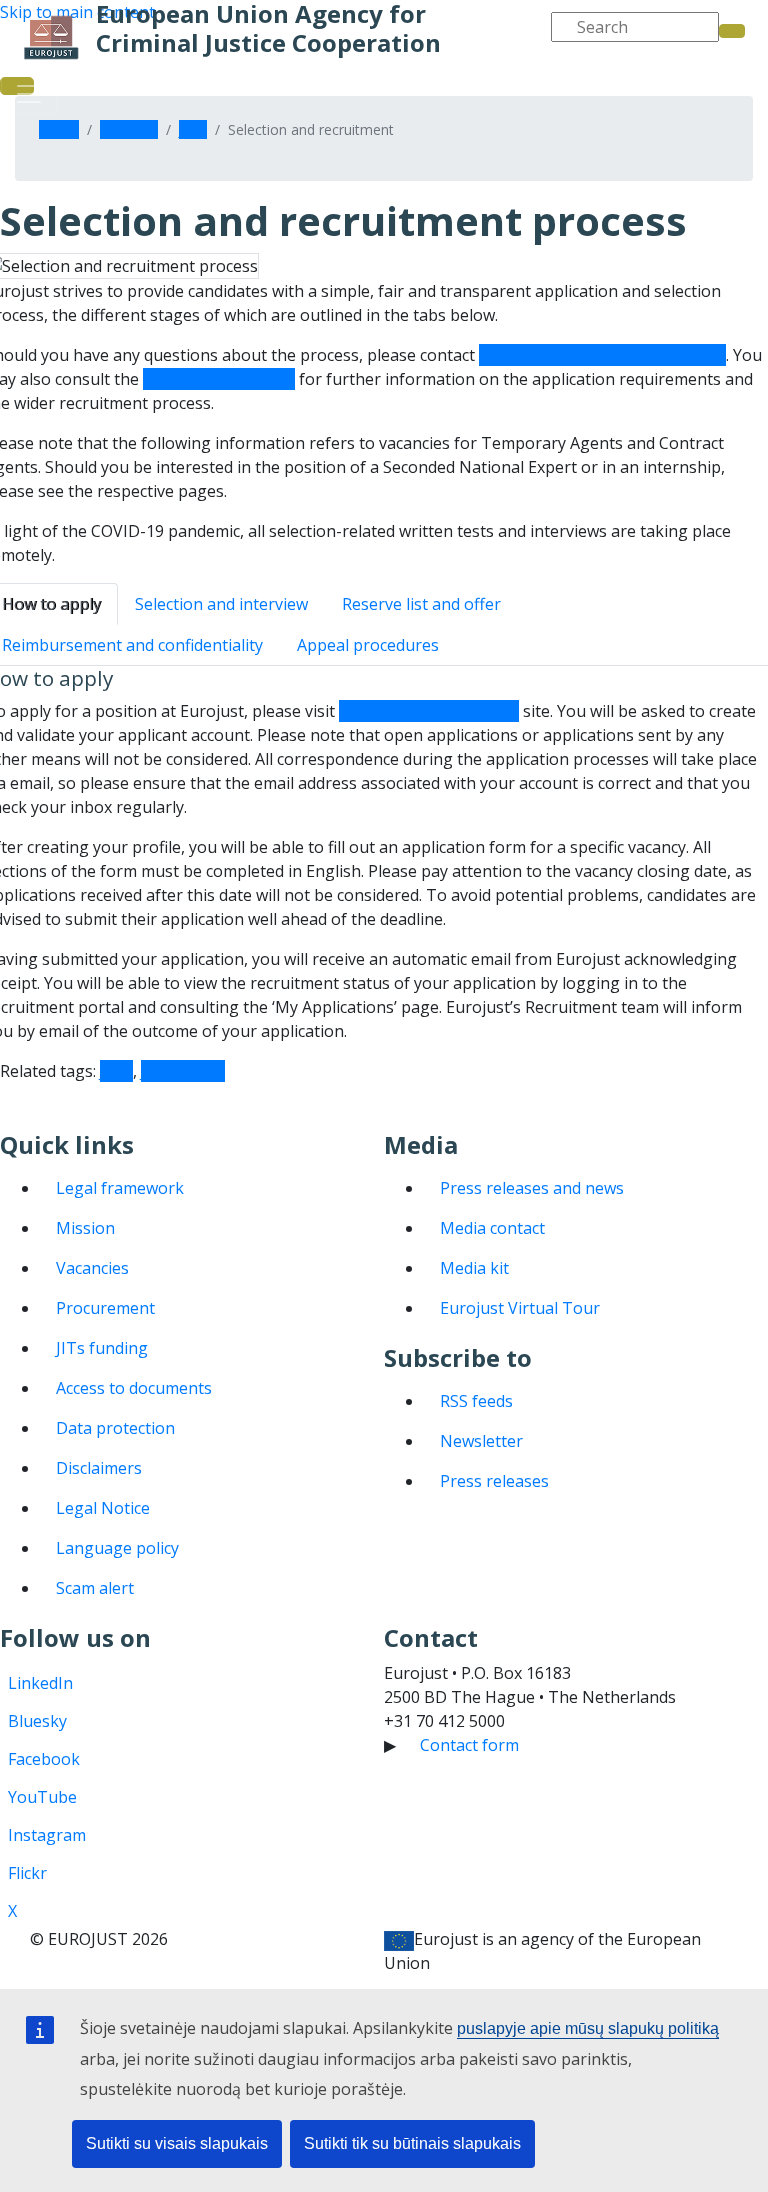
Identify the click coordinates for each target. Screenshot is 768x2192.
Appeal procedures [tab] (368, 645)
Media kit (474, 1268)
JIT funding (183, 1071)
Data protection (115, 1428)
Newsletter (481, 1441)
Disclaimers (99, 1468)
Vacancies (92, 1268)
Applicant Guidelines (219, 379)
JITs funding (102, 1348)
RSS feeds (476, 1401)
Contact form (469, 1745)
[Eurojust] (51, 37)
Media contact (492, 1228)
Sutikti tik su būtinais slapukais (412, 2143)
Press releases (494, 1481)
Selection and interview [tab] (221, 604)
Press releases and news (532, 1188)
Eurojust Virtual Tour (520, 1308)
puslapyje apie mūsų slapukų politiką (588, 2028)
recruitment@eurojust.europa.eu (602, 355)
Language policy (117, 1548)
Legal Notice (103, 1508)
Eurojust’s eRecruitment (429, 711)
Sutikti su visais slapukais (177, 2143)
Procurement (105, 1308)
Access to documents (134, 1388)
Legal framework (120, 1188)
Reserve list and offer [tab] (421, 604)
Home (59, 129)
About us (129, 129)
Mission (85, 1228)
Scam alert (95, 1588)
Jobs (193, 129)
